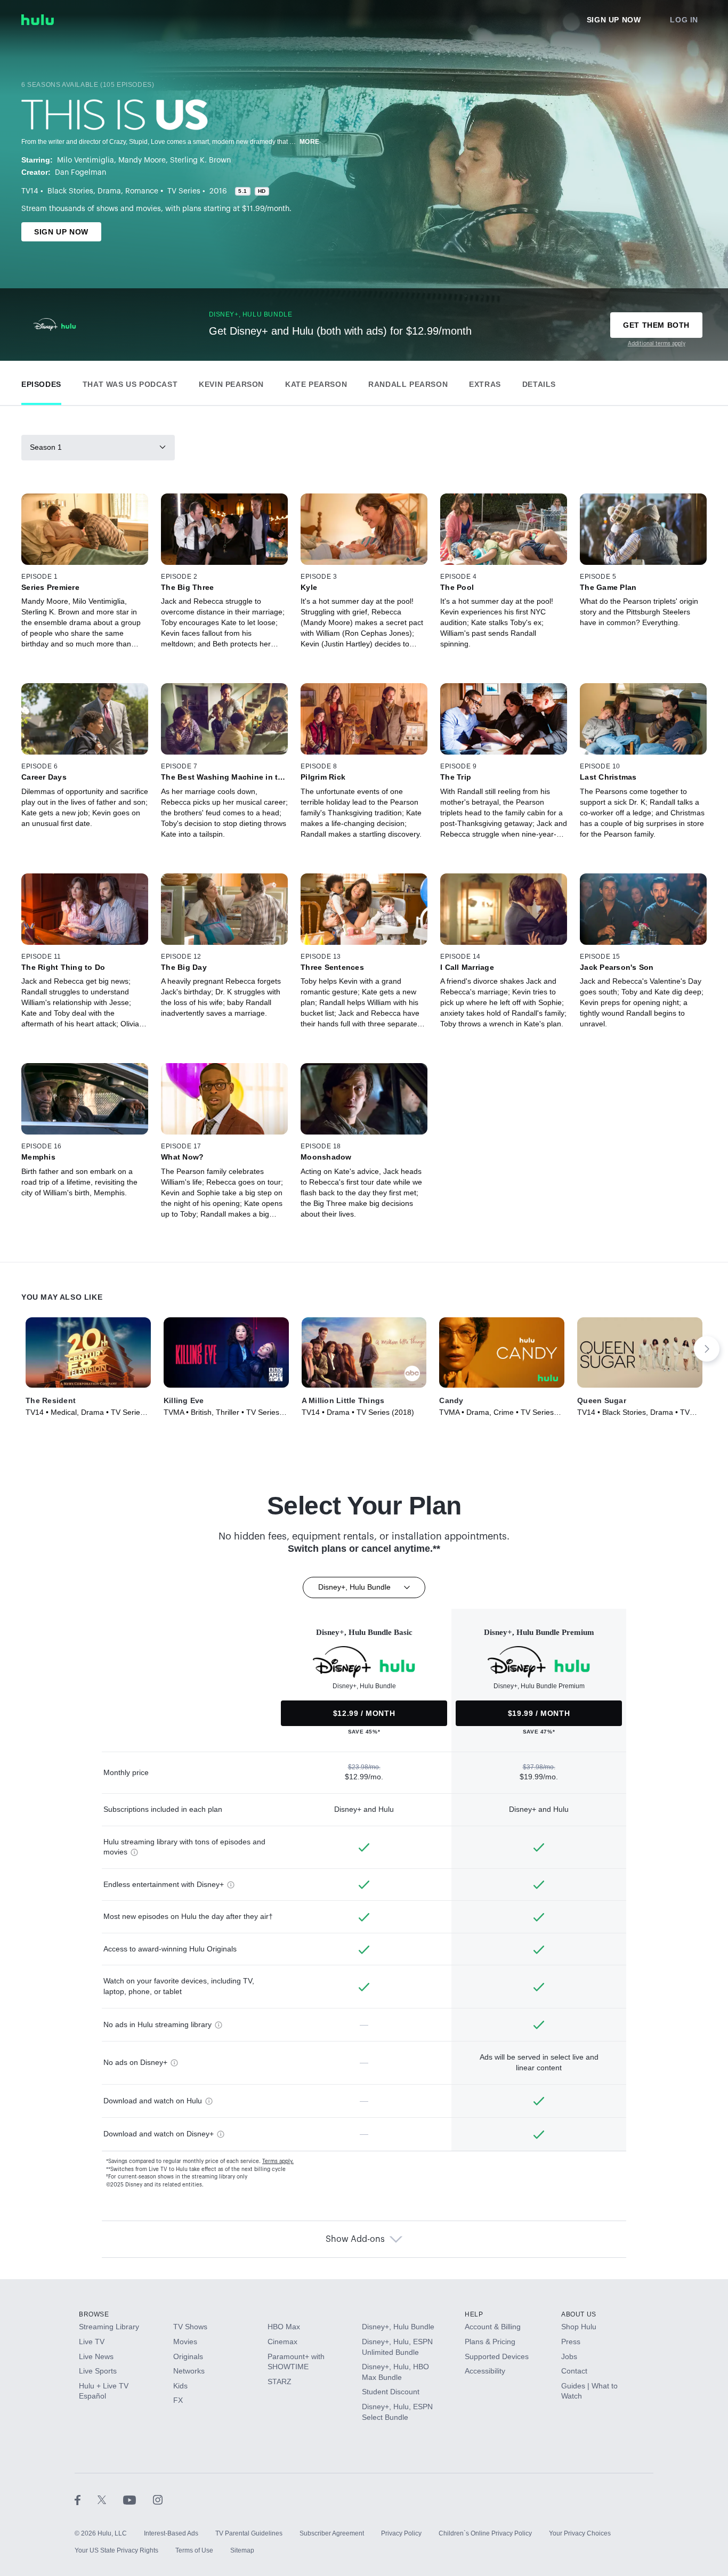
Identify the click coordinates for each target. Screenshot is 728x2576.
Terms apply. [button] (278, 2161)
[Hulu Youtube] (138, 2499)
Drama (109, 191)
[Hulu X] (110, 2499)
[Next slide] (707, 1349)
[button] (41, 382)
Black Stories (70, 191)
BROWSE (94, 2314)
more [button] (310, 142)
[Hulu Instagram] (158, 2499)
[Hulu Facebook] (86, 2499)
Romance (142, 191)
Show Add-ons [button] (355, 2239)
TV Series (184, 191)
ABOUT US (579, 2314)
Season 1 (46, 447)
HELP (474, 2314)
